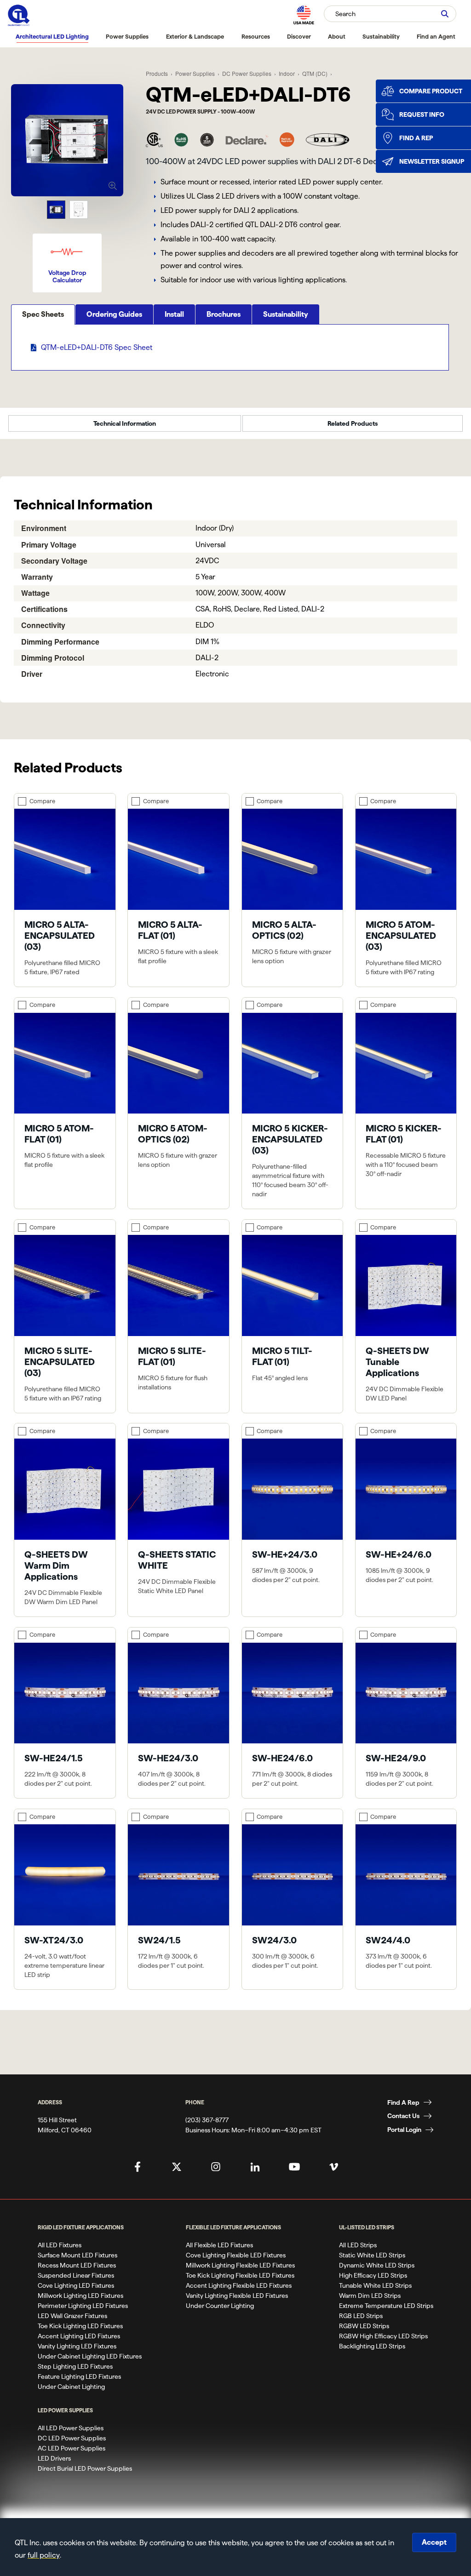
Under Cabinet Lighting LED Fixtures (90, 2356)
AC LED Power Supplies (72, 2448)
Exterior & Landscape (195, 36)
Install (174, 314)
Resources (256, 36)
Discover (299, 36)
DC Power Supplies (247, 73)
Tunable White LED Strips (375, 2285)
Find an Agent (436, 36)
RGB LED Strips (361, 2316)
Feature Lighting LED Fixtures (79, 2376)
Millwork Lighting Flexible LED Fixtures (240, 2265)
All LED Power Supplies (71, 2428)
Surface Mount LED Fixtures (78, 2255)
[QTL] (19, 15)
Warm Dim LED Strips (370, 2296)
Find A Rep (403, 2102)
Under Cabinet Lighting (71, 2387)
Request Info (422, 114)
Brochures (224, 314)
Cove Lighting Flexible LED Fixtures (236, 2255)
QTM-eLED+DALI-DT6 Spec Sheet (97, 347)
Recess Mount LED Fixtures (77, 2265)
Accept (434, 2542)
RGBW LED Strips (364, 2326)
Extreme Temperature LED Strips (386, 2306)
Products (157, 73)
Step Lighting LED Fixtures (75, 2366)
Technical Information (125, 423)
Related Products (353, 423)
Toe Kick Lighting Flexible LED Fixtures (240, 2275)
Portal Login (404, 2130)
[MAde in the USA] (304, 15)
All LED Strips (358, 2245)
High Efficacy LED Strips (373, 2275)
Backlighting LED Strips (372, 2346)
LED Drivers (54, 2458)
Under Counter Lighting (220, 2306)
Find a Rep (416, 138)
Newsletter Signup (432, 161)
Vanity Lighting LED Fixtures (77, 2346)
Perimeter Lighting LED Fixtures (83, 2306)
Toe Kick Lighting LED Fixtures (80, 2326)
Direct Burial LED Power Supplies (85, 2468)
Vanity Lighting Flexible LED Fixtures (237, 2296)
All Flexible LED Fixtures (219, 2245)
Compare (42, 801)
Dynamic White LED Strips (377, 2265)
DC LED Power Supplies (72, 2438)
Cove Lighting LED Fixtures (76, 2285)
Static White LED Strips (372, 2255)
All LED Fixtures (60, 2245)
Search (345, 14)
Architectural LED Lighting (52, 36)
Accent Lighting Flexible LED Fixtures (239, 2285)
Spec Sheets (43, 314)
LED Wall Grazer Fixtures (72, 2316)
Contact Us (403, 2116)
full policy (44, 2555)
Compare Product (431, 91)
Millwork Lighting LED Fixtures (80, 2296)
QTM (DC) (315, 73)
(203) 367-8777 (207, 2120)
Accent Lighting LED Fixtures (79, 2336)
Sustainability (381, 36)
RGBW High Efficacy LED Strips (383, 2336)
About (337, 36)
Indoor (287, 73)
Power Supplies (127, 36)
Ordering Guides (114, 314)
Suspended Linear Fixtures (76, 2275)
